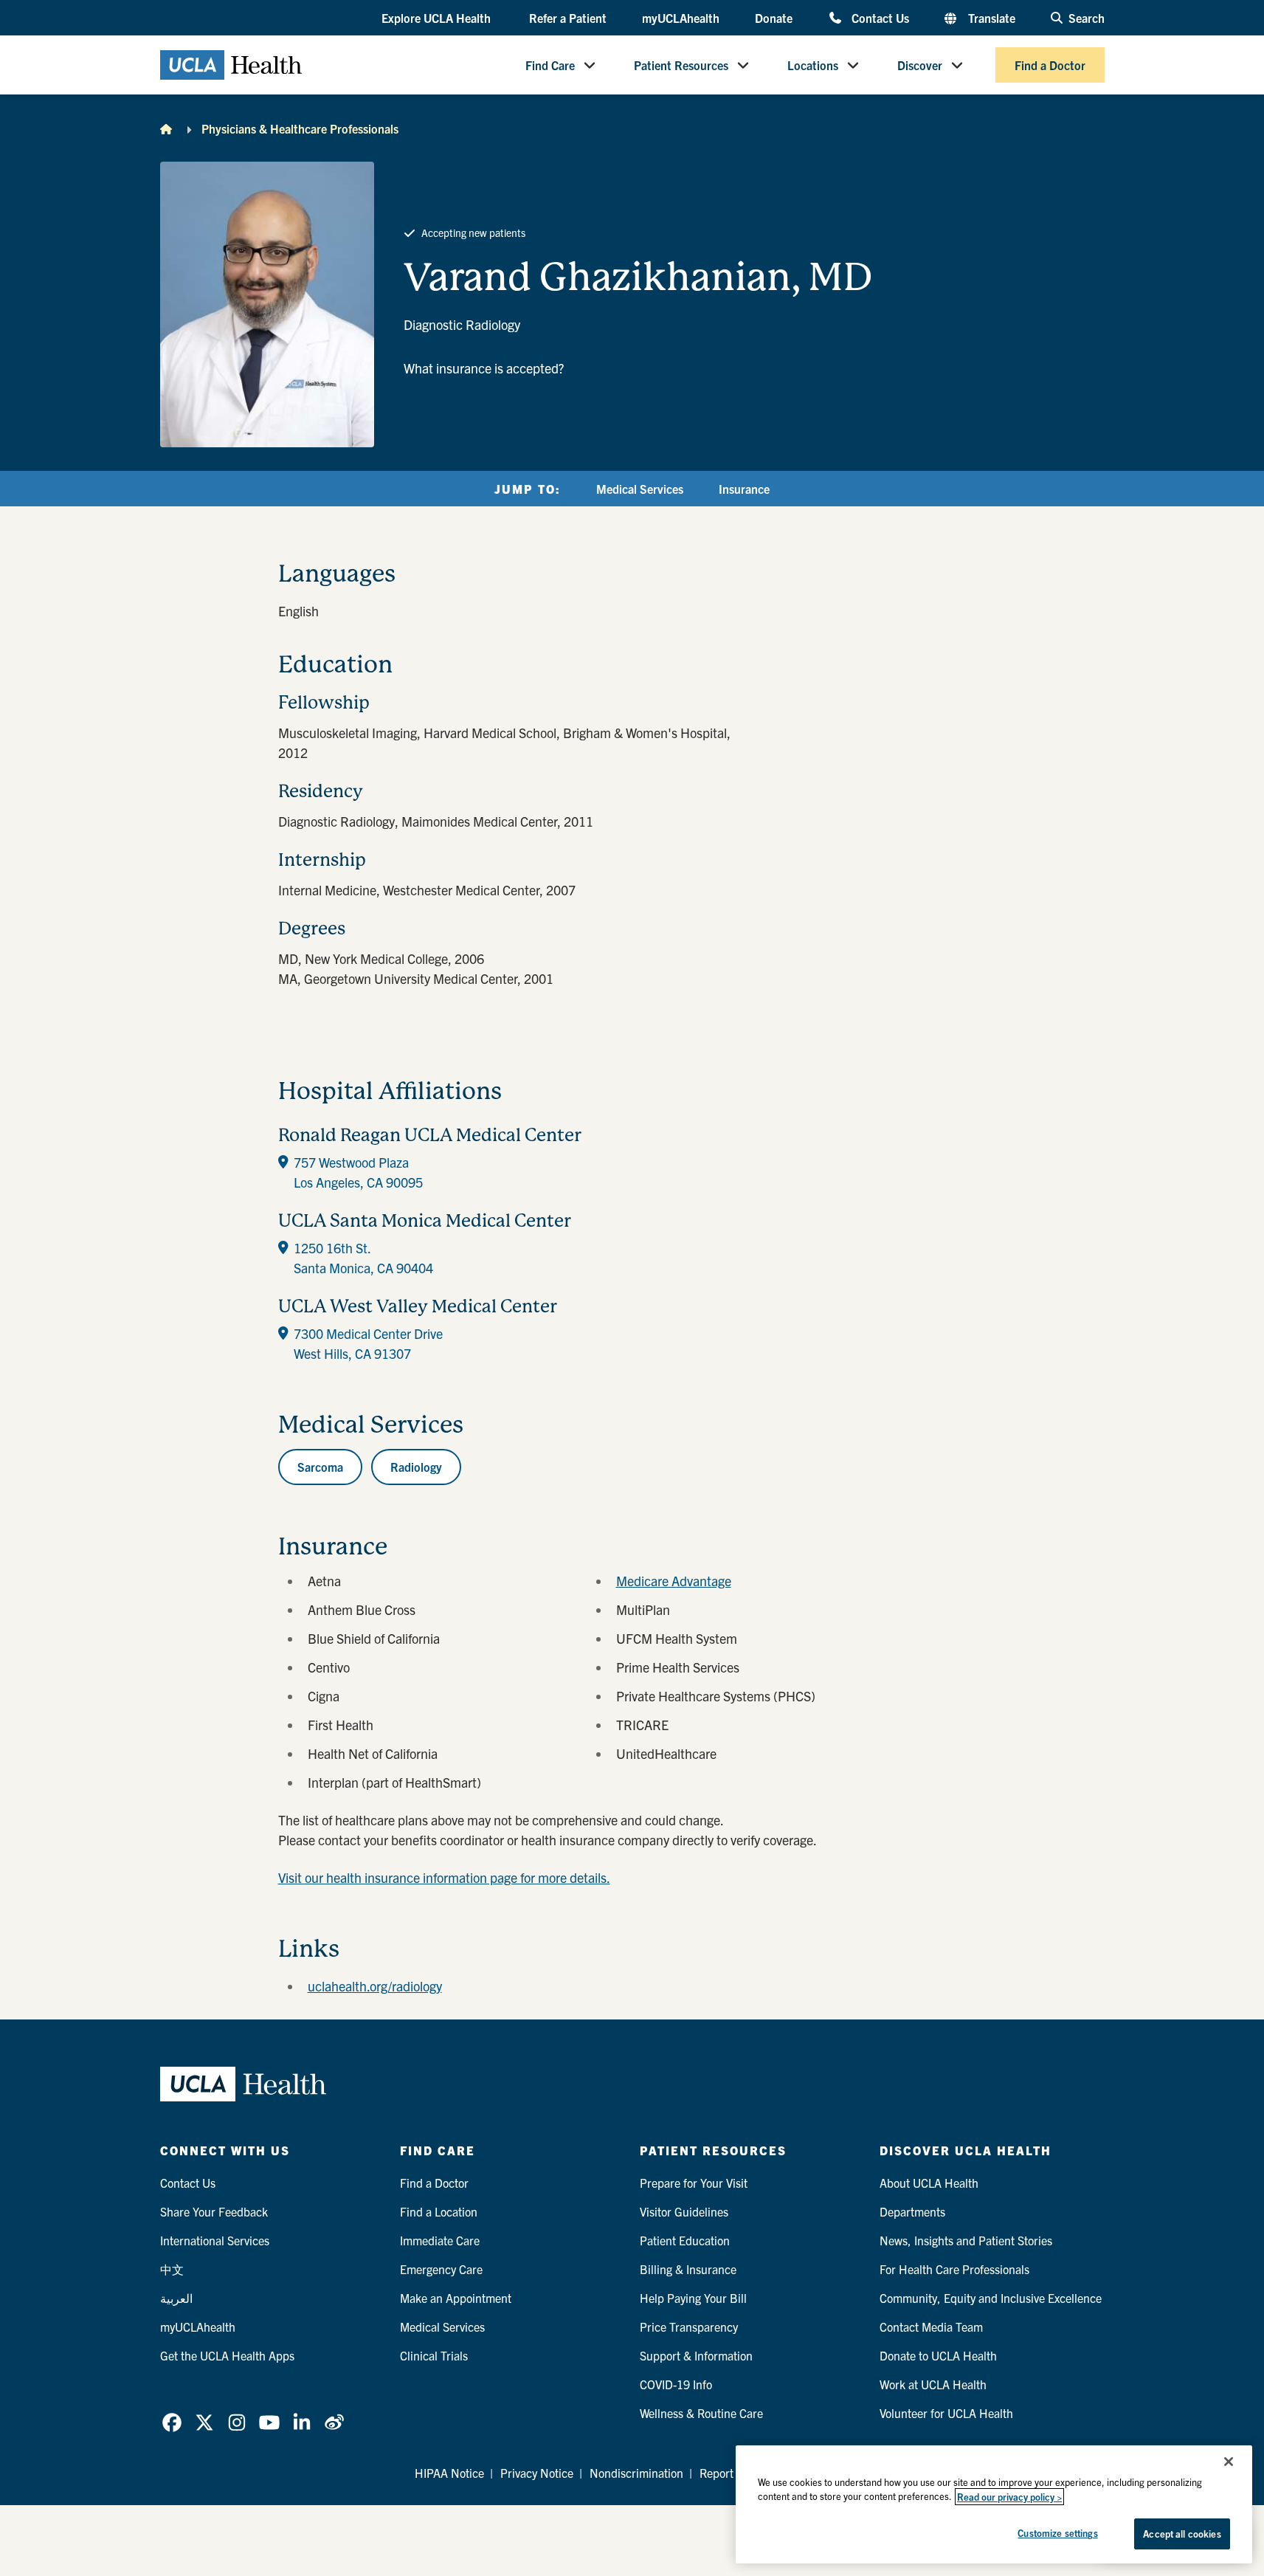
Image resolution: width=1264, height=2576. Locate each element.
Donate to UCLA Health (938, 2355)
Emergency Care (441, 2269)
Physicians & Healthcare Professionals (300, 128)
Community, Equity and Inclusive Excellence (991, 2298)
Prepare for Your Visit (694, 2183)
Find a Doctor (1050, 65)
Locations (813, 65)
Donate (774, 18)
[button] (438, 18)
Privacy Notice (537, 2473)
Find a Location (439, 2211)
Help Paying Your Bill (693, 2298)
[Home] (166, 128)
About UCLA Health (929, 2183)
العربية (176, 2298)
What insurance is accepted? (484, 368)
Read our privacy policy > (1009, 2497)
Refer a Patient (568, 18)
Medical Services (640, 489)
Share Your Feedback (214, 2211)
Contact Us (880, 17)
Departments (912, 2211)
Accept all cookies (1182, 2534)
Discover (920, 65)
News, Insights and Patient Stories (966, 2240)
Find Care (550, 65)
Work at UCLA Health (933, 2384)
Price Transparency (689, 2327)
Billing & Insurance (688, 2269)
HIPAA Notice (449, 2473)
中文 (172, 2269)
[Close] (1229, 2462)
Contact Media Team (931, 2327)
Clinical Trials (434, 2355)
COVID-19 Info (676, 2384)
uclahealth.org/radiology (375, 1986)
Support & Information (696, 2355)
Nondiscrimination (636, 2473)
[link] (172, 2422)
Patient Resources (681, 65)
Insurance (744, 489)
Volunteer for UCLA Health (946, 2413)
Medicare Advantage (674, 1581)
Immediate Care (440, 2240)
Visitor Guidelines (684, 2211)
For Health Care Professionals (954, 2269)
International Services (215, 2240)
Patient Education (685, 2240)
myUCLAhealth (681, 18)
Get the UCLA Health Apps (227, 2355)
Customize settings (1057, 2533)
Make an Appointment (456, 2298)
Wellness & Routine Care (701, 2413)
